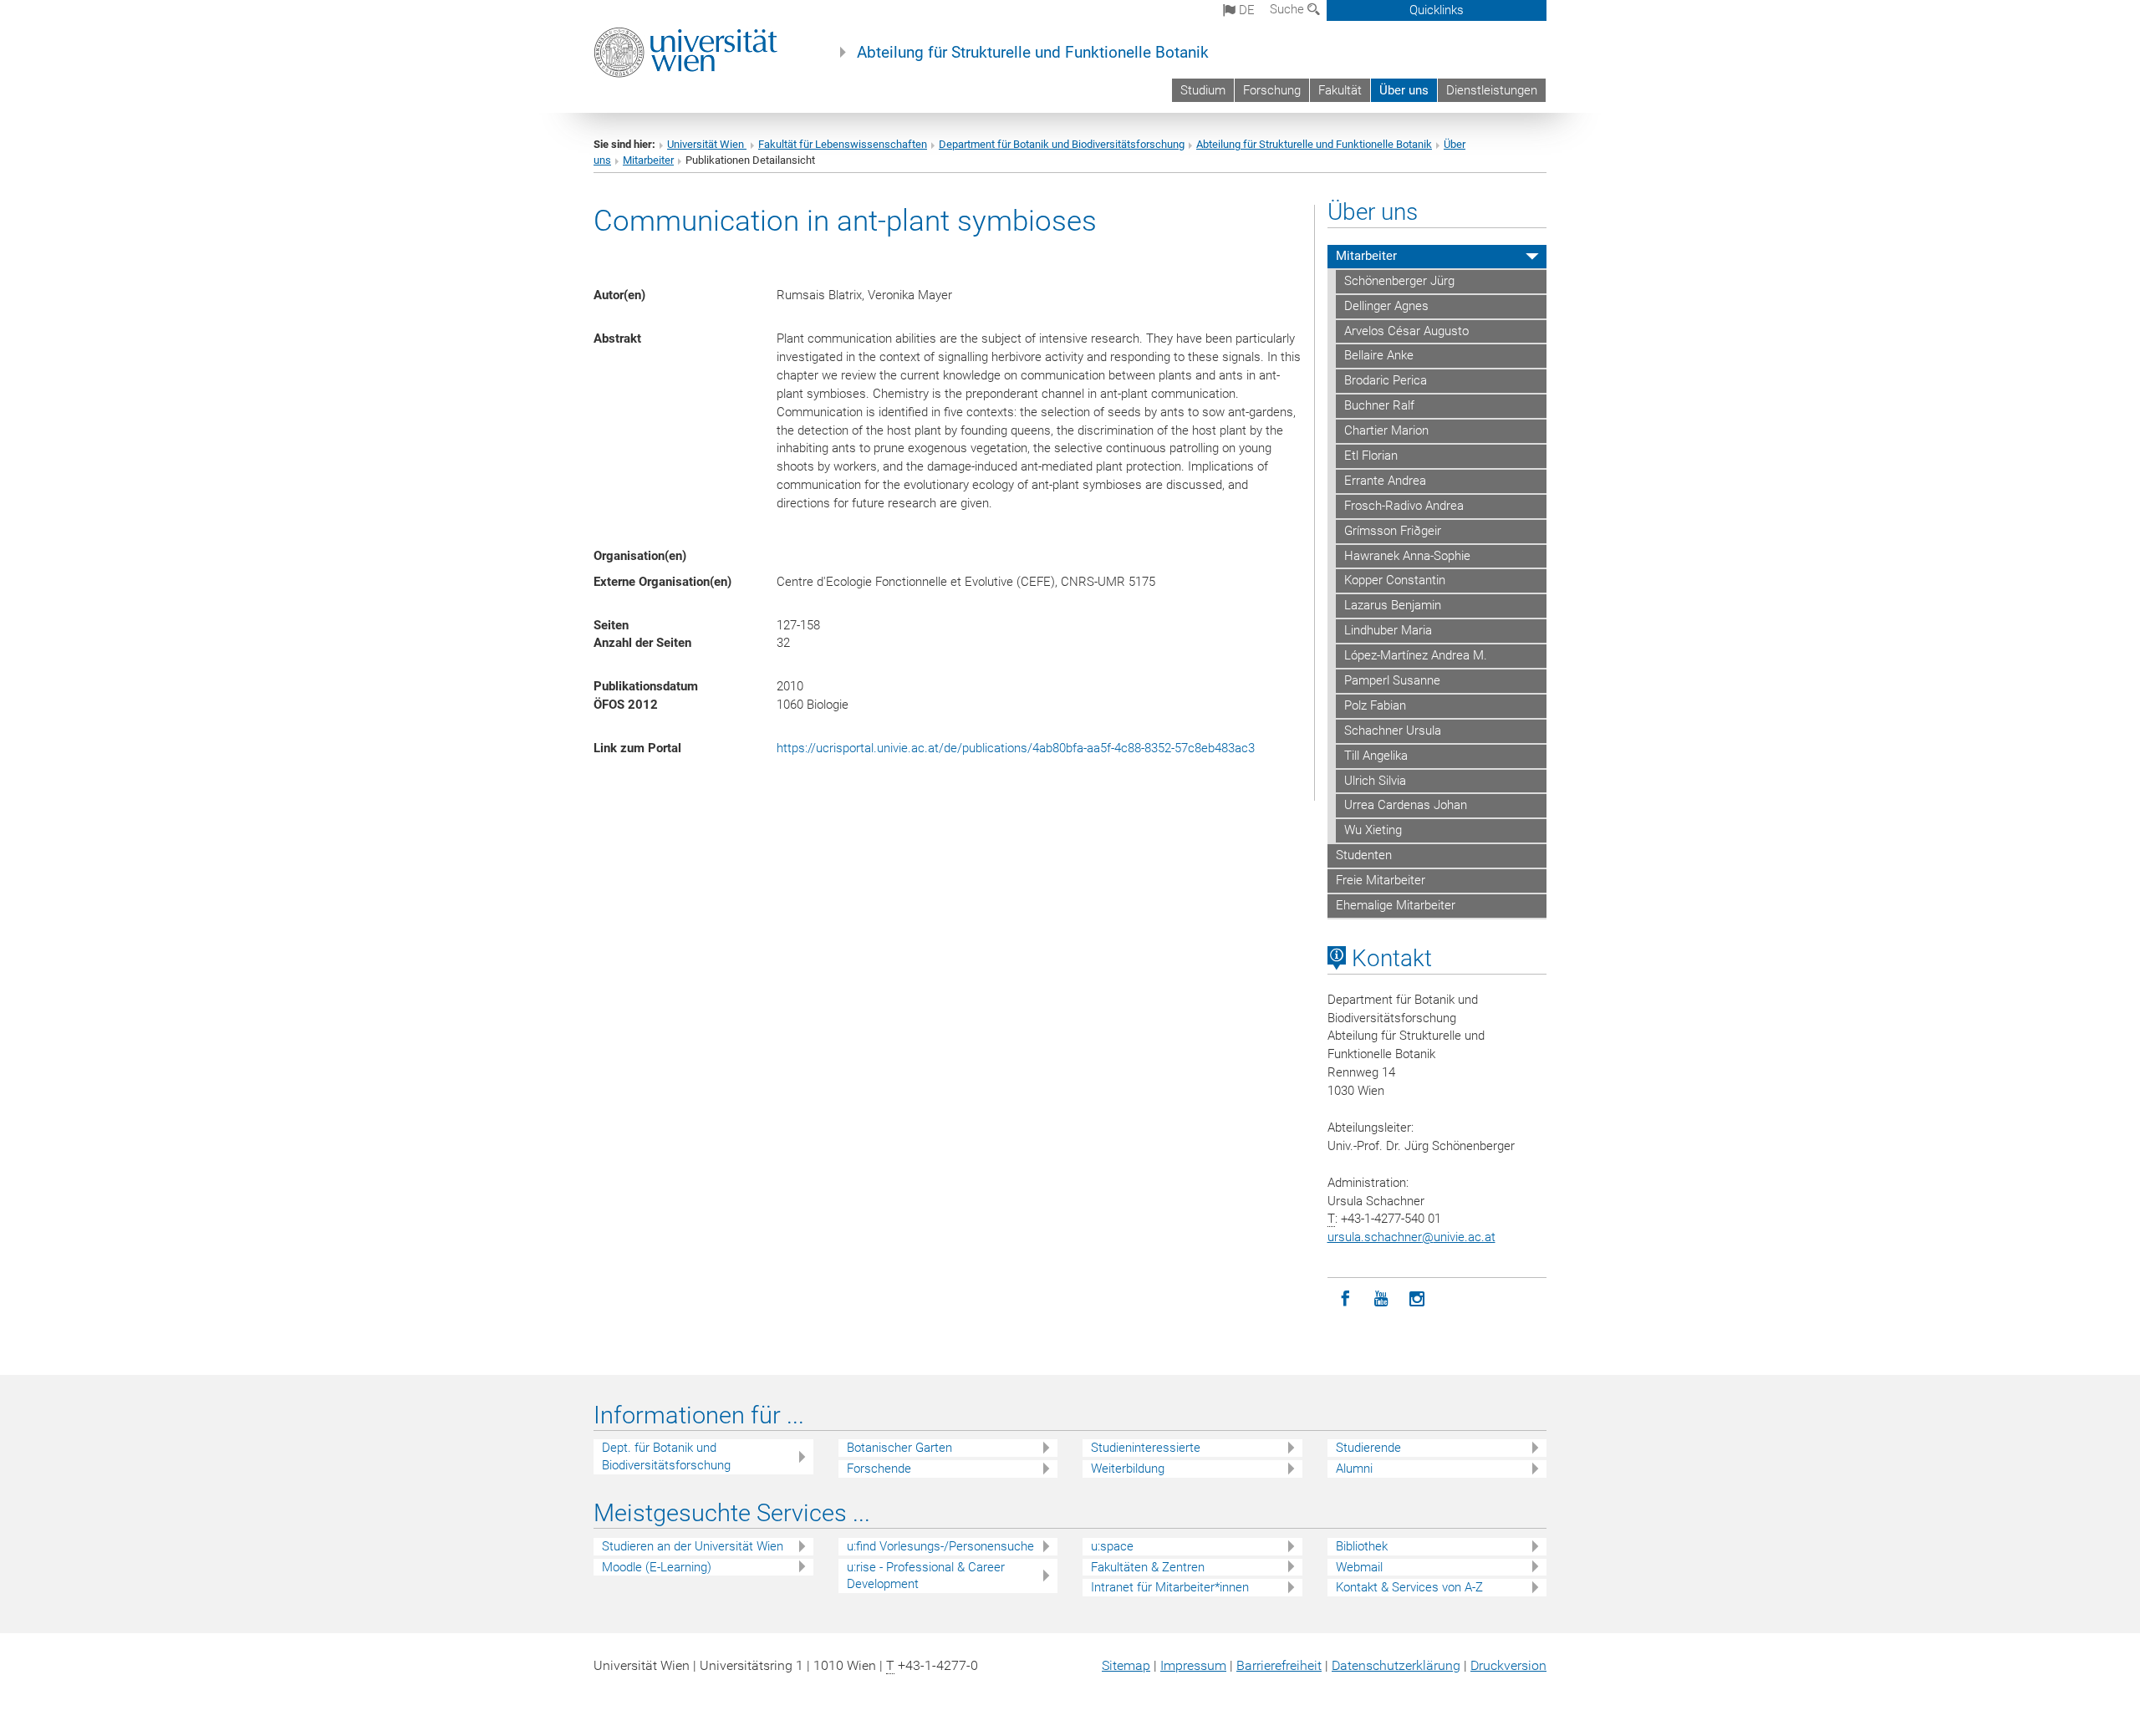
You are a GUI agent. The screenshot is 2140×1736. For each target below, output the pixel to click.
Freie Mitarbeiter (1381, 880)
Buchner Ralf (1379, 405)
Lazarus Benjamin (1393, 605)
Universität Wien (707, 144)
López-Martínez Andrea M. (1416, 655)
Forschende (879, 1469)
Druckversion (1508, 1665)
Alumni (1354, 1469)
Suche (1289, 9)
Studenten (1364, 855)
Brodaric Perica (1386, 380)
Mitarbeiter (648, 160)
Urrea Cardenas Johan (1406, 805)
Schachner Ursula (1393, 731)
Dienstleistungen (1492, 90)
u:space (1112, 1546)
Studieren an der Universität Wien (693, 1546)
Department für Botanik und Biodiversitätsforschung (1062, 144)
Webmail (1359, 1567)
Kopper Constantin (1395, 580)
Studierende (1368, 1448)
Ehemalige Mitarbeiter (1396, 905)
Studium (1203, 90)
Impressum (1193, 1665)
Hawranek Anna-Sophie (1407, 556)
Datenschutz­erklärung (1396, 1665)
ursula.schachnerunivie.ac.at (1411, 1237)
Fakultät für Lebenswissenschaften (843, 144)
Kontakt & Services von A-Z (1409, 1587)
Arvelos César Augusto (1406, 331)
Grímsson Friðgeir (1393, 531)
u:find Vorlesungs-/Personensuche (940, 1546)
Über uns (1404, 90)
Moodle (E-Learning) (657, 1567)
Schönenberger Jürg (1399, 281)
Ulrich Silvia (1375, 781)
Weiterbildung (1128, 1469)
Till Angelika (1376, 756)
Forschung (1272, 90)
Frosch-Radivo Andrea (1404, 506)
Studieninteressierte (1146, 1448)
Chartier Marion (1386, 430)
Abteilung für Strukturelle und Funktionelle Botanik (1033, 53)
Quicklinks (1437, 10)
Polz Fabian (1375, 705)
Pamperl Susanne (1392, 680)
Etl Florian (1371, 456)
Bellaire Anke (1379, 355)
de (1245, 10)
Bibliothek (1362, 1546)
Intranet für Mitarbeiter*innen (1170, 1587)
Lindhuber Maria (1388, 630)
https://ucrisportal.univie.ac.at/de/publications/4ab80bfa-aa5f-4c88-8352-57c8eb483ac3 (1016, 748)
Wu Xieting (1373, 830)
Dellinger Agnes (1386, 306)
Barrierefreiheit (1279, 1665)
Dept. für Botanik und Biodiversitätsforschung (666, 1456)
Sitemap (1126, 1665)
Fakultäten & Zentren (1148, 1567)
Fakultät (1340, 90)
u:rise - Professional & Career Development (926, 1576)
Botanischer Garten (899, 1448)
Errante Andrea (1385, 481)
